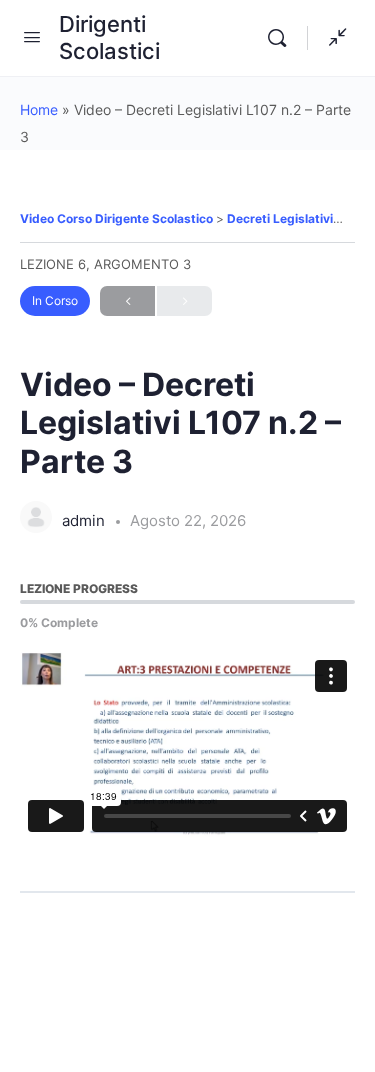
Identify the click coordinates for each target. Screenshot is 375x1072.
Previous (127, 301)
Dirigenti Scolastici (109, 37)
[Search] (282, 38)
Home (39, 109)
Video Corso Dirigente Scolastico (118, 218)
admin (85, 520)
